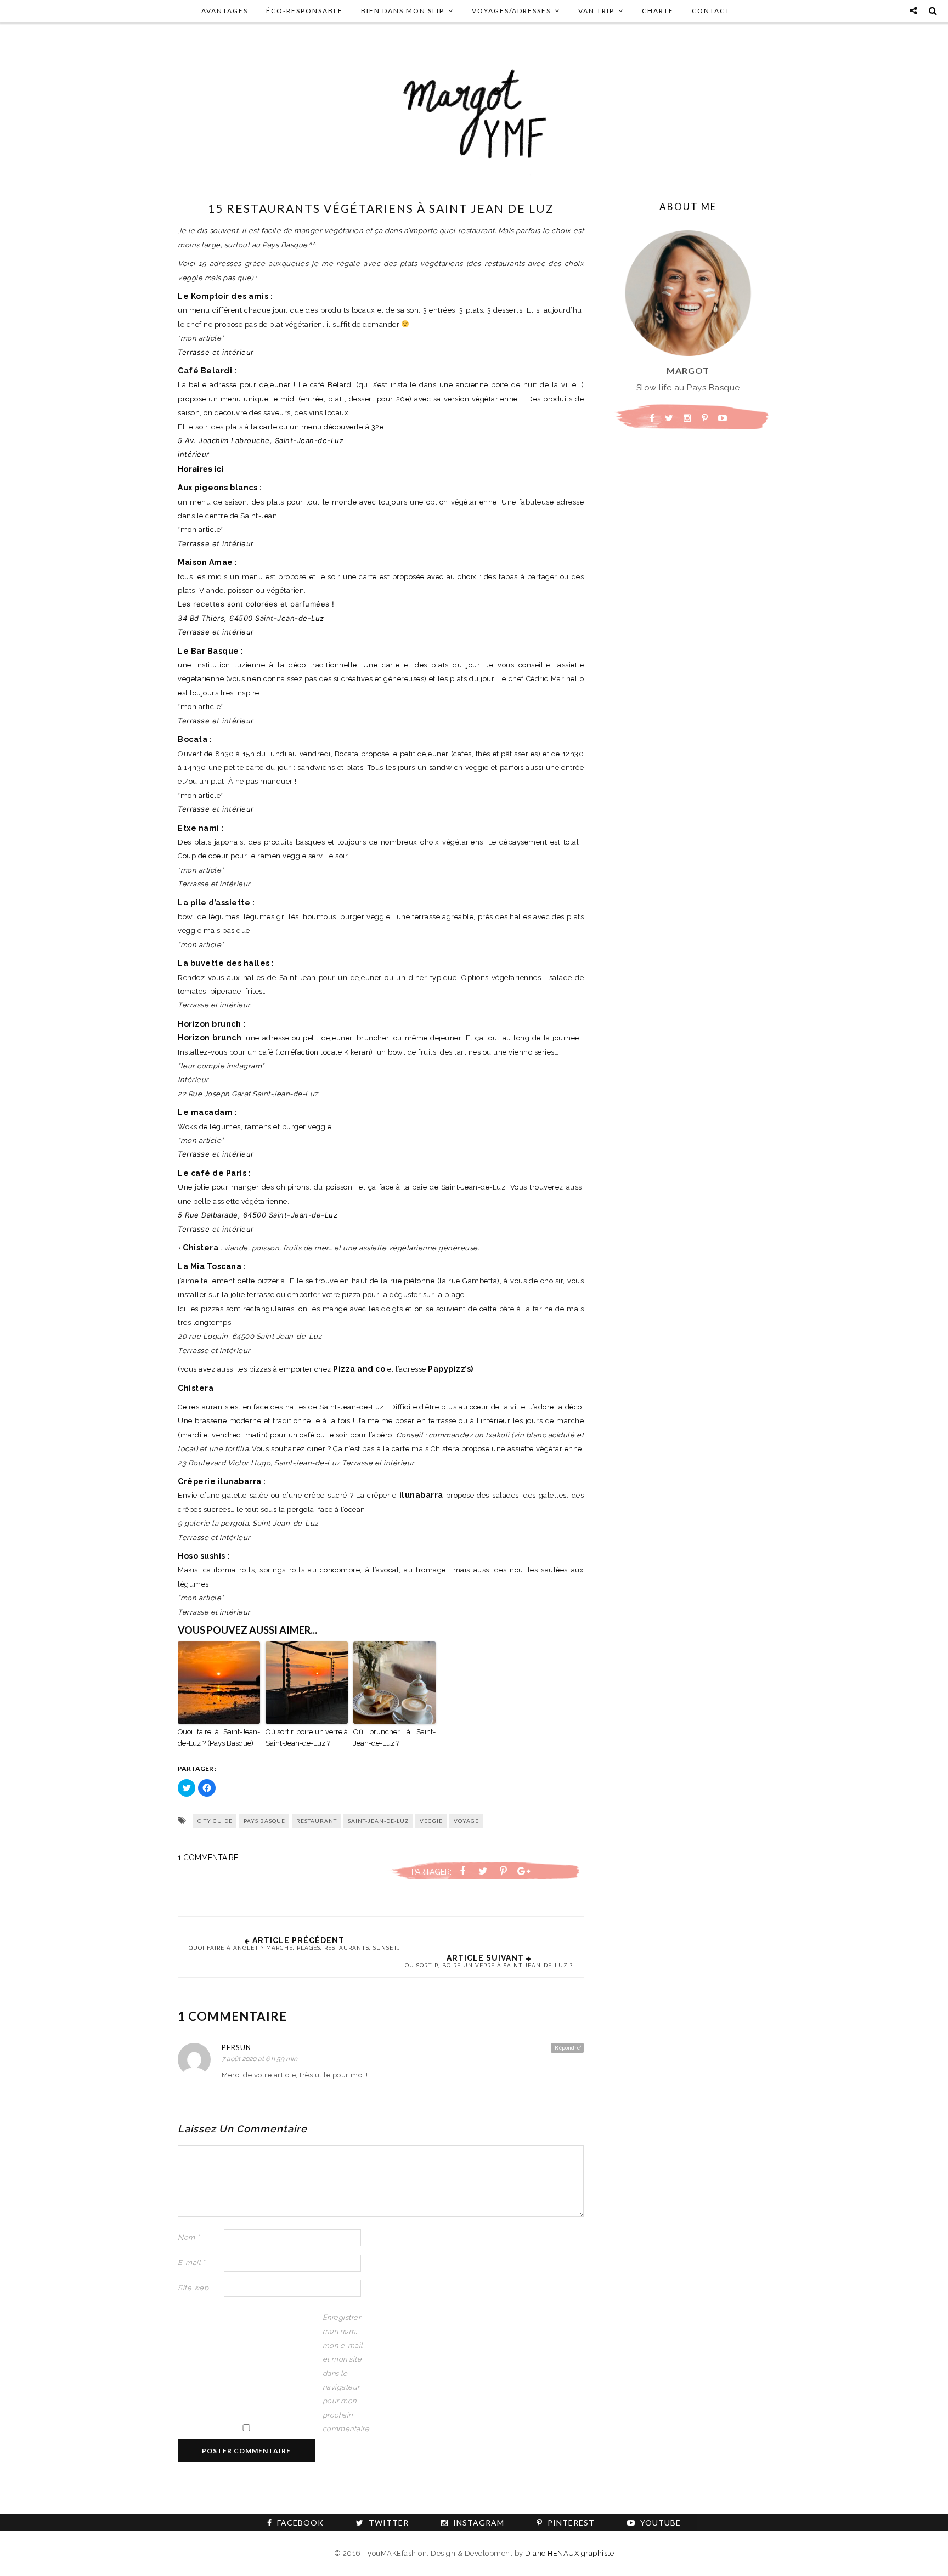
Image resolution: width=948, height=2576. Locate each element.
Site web (193, 2288)
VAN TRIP (596, 11)
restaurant (317, 1821)
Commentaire (208, 1858)
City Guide (215, 1821)
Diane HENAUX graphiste (569, 2553)
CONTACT (711, 11)
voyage (466, 1821)
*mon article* (201, 338)
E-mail (191, 2263)
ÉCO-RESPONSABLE (304, 11)
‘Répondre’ (567, 2047)
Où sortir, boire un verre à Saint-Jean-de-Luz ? (307, 1737)
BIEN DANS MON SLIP (403, 11)
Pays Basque (264, 1821)
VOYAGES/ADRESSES (511, 11)
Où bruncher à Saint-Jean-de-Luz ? (394, 1737)
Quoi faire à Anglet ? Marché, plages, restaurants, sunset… (295, 1948)
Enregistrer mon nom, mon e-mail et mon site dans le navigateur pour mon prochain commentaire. (345, 2373)
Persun (236, 2047)
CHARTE (658, 11)
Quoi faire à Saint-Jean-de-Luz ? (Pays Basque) (219, 1737)
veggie (431, 1821)
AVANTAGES (225, 11)
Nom (189, 2237)
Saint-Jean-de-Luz (378, 1821)
